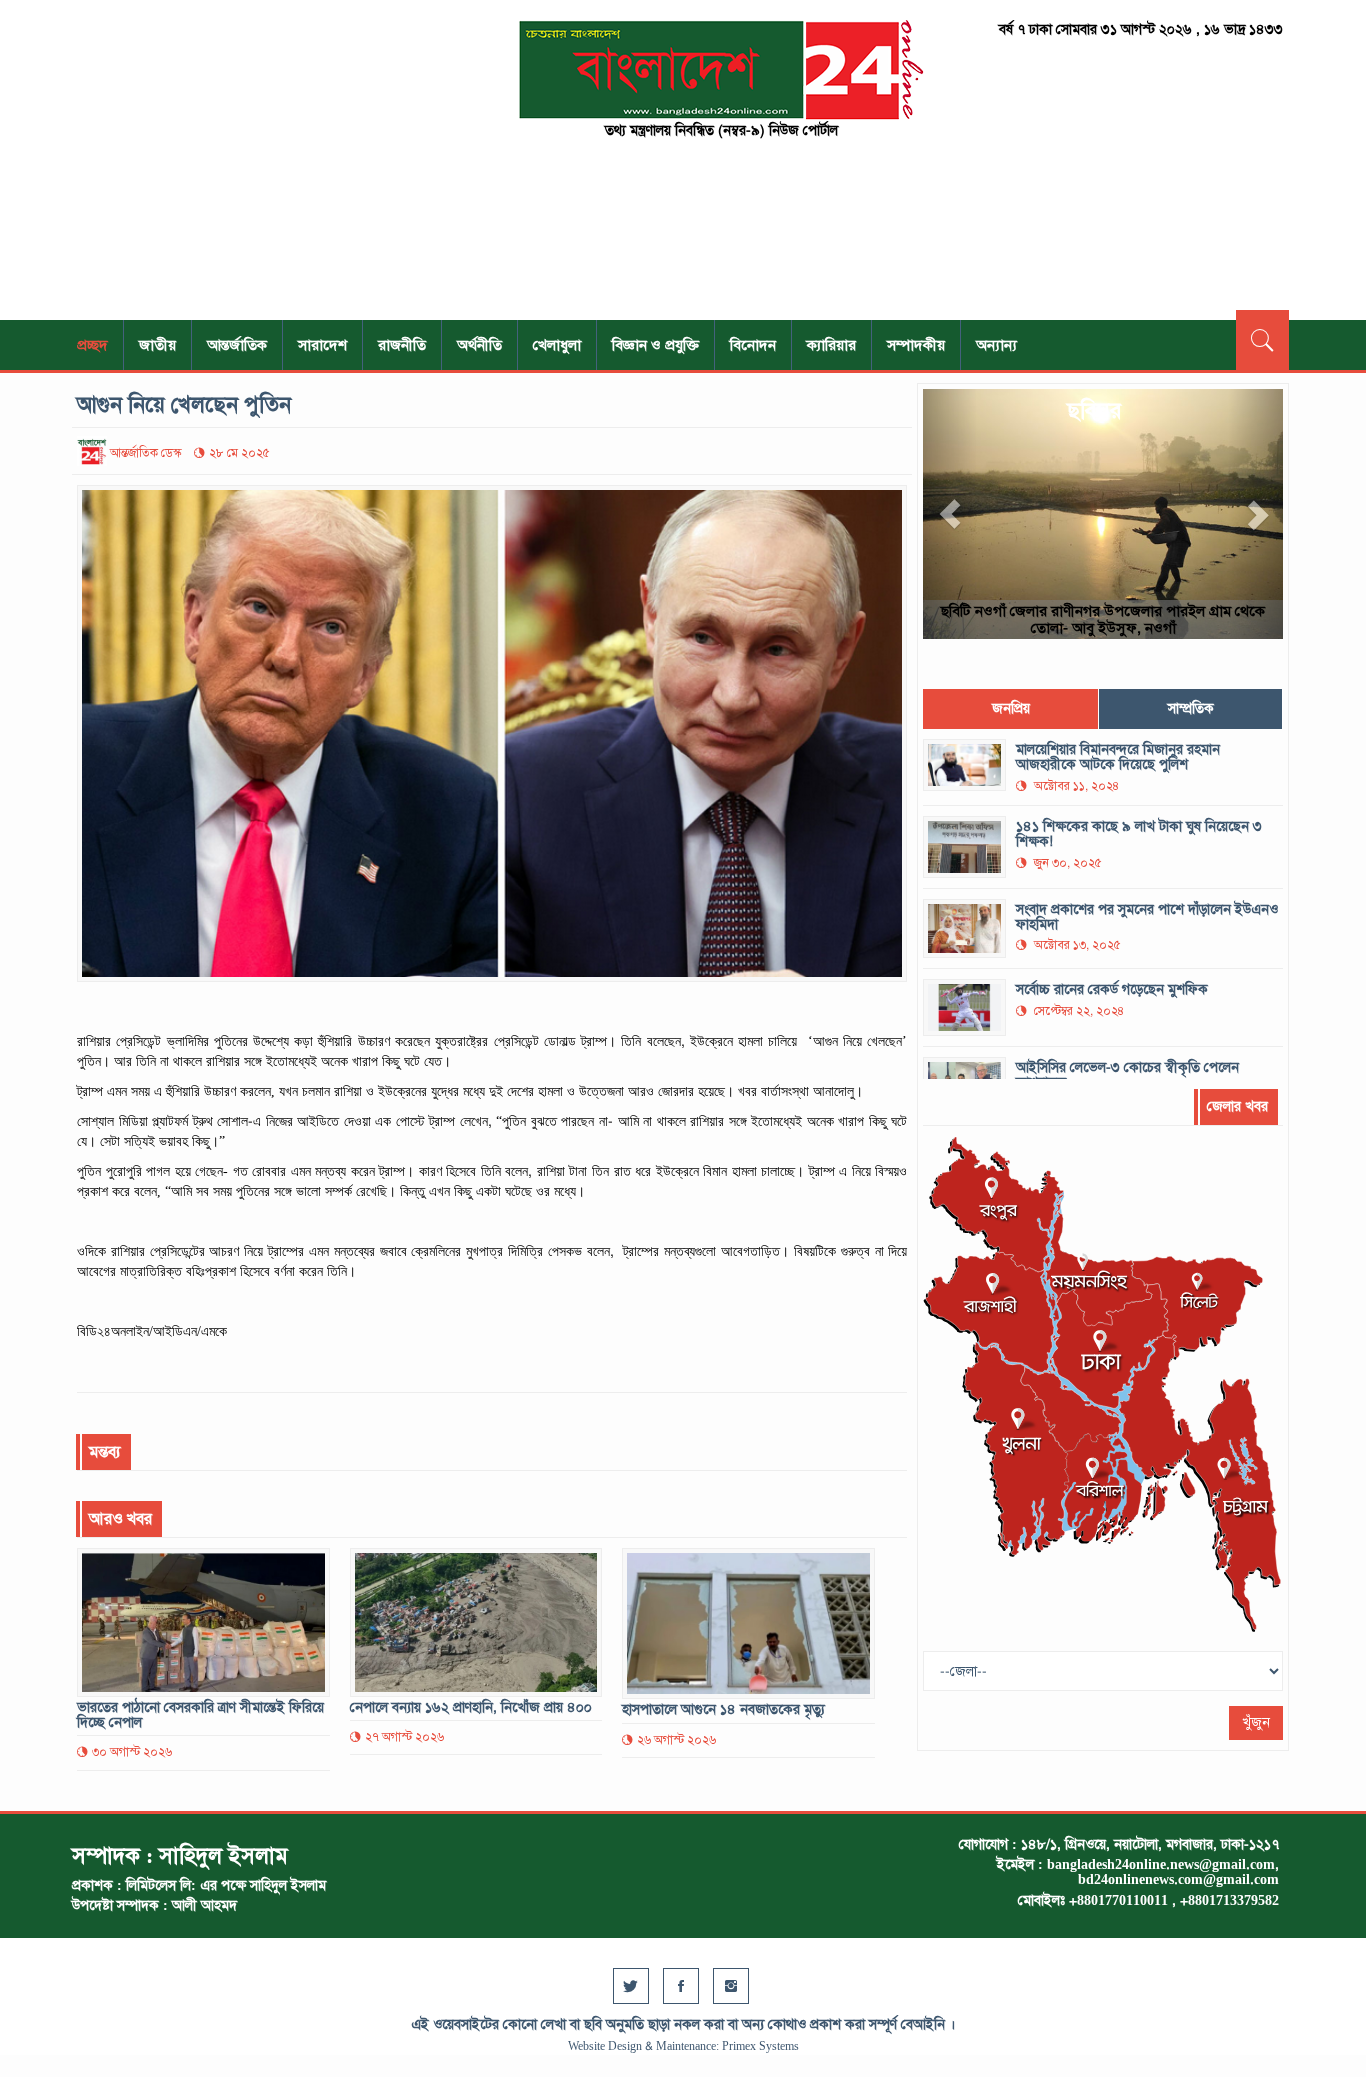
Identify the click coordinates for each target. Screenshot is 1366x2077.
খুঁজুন (1256, 1722)
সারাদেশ (322, 345)
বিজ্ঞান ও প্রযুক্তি (655, 345)
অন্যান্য (996, 345)
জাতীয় (157, 345)
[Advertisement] (263, 160)
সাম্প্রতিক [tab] (1191, 708)
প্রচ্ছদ (92, 345)
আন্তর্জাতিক (237, 345)
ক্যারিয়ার (831, 345)
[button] (950, 514)
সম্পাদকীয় (916, 345)
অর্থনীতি (479, 345)
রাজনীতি (402, 345)
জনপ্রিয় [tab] (1011, 708)
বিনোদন (753, 345)
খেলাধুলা (557, 345)
